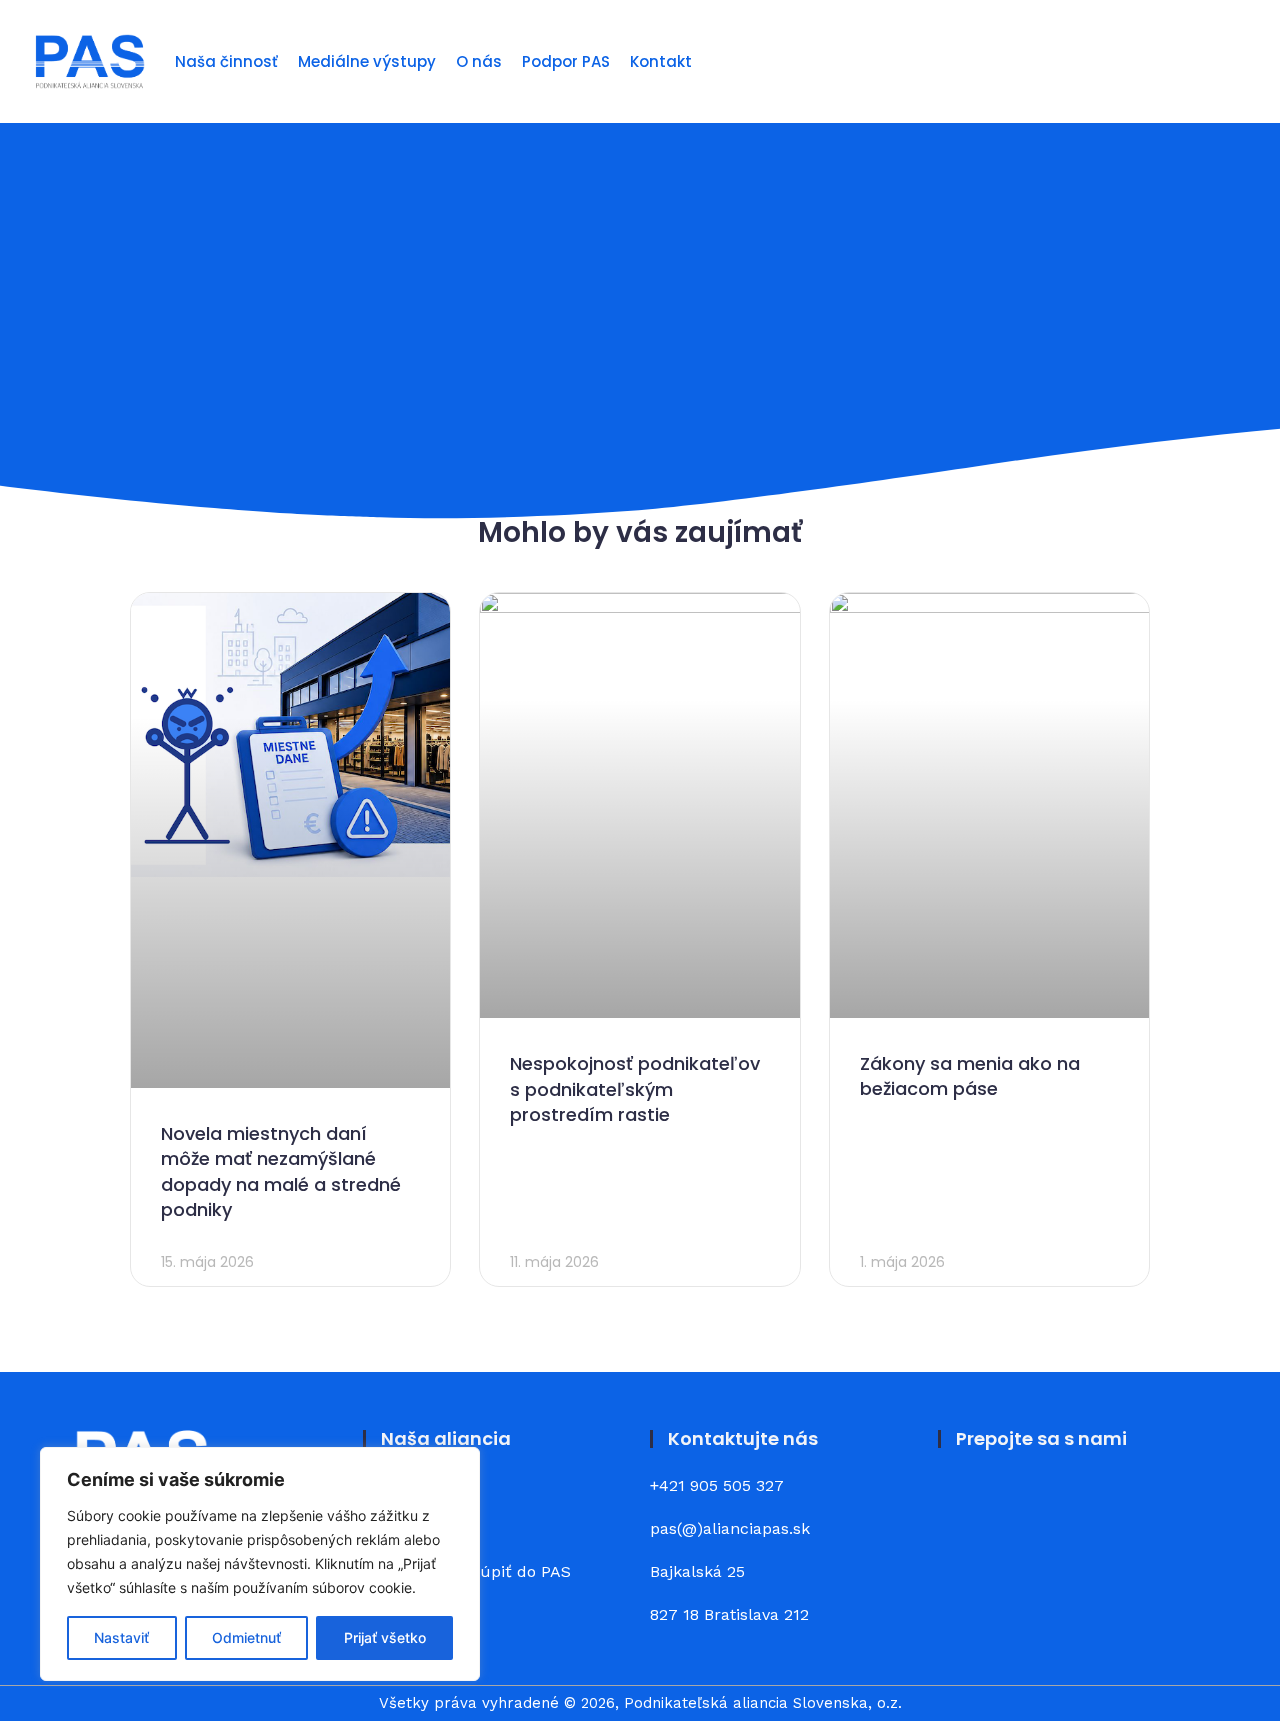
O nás (479, 61)
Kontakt (661, 61)
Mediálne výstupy (367, 61)
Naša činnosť (226, 61)
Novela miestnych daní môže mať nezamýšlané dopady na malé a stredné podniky (281, 1171)
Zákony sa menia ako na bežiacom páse (970, 1076)
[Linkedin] (1020, 1501)
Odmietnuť (246, 1637)
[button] (1236, 61)
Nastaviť (121, 1637)
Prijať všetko (385, 1637)
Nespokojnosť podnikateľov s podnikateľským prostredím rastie (635, 1088)
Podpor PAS (566, 61)
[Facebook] (965, 1501)
